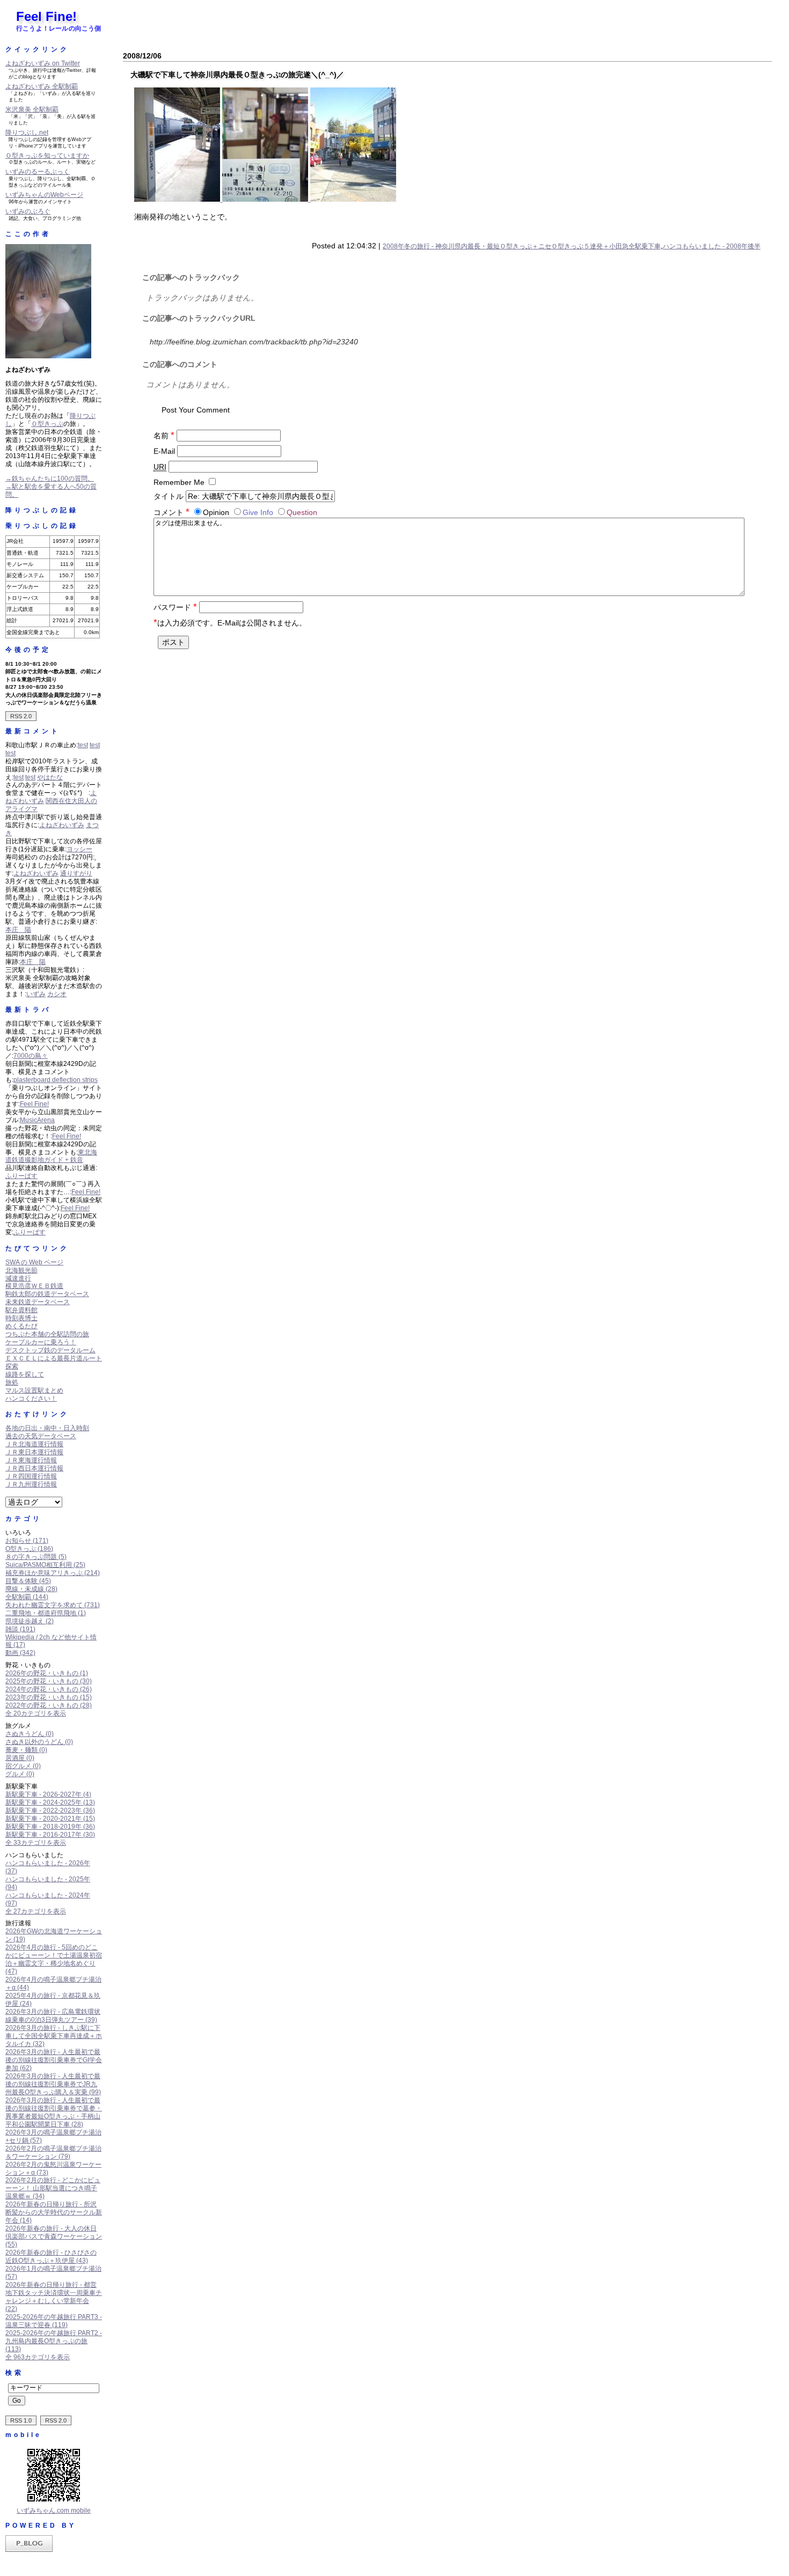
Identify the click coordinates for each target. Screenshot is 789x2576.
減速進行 (18, 1278)
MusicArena (37, 1120)
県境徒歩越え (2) (30, 1621)
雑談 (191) (20, 1629)
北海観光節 (21, 1270)
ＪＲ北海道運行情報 (34, 1444)
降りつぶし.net (27, 133)
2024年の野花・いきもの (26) (49, 1689)
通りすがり (76, 873)
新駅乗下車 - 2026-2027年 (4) (48, 1794)
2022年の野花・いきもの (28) (49, 1705)
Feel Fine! (46, 16)
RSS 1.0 (21, 2420)
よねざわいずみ (62, 825)
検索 (14, 2373)
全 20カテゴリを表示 (36, 1713)
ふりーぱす (21, 1176)
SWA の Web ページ (34, 1262)
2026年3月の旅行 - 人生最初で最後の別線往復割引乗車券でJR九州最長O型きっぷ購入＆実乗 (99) (53, 2084)
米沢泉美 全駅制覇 (32, 109)
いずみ (36, 994)
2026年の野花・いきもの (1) (47, 1673)
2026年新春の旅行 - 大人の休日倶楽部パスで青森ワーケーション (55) (54, 2236)
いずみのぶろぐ (28, 211)
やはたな (50, 777)
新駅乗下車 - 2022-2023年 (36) (50, 1810)
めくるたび (21, 1326)
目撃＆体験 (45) (28, 1581)
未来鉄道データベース (38, 1302)
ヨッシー (79, 849)
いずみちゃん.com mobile (54, 2511)
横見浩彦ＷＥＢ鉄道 (34, 1286)
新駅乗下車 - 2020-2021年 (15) (50, 1819)
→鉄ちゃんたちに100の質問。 (50, 479)
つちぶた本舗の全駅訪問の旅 (47, 1334)
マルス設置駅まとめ (34, 1390)
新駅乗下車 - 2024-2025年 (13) (50, 1802)
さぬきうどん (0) (30, 1734)
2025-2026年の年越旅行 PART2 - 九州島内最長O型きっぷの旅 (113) (54, 2341)
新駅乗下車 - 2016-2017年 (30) (50, 1835)
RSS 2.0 (21, 716)
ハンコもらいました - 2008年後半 (712, 246)
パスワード (175, 607)
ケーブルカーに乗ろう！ (41, 1342)
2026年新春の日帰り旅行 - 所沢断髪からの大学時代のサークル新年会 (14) (54, 2212)
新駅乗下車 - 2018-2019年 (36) (50, 1827)
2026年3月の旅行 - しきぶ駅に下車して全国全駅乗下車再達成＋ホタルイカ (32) (54, 2036)
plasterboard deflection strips (56, 1080)
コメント (171, 512)
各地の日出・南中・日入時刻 (47, 1428)
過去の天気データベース (41, 1436)
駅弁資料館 (21, 1310)
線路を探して (25, 1374)
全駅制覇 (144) (27, 1597)
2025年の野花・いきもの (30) (49, 1681)
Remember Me (179, 482)
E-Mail (164, 451)
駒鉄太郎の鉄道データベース (47, 1294)
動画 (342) (20, 1653)
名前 (164, 436)
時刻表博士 (21, 1318)
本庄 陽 (18, 930)
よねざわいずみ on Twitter (43, 63)
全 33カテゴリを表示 (36, 1843)
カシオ (57, 994)
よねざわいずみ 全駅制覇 (42, 86)
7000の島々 (31, 1056)
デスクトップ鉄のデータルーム (50, 1350)
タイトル (169, 496)
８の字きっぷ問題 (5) (36, 1557)
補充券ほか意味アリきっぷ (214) (53, 1573)
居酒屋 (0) (20, 1758)
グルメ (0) (20, 1774)
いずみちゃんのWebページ (44, 195)
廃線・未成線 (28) (31, 1589)
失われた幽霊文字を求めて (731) (53, 1605)
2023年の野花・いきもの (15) (49, 1697)
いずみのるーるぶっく (38, 172)
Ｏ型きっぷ (47, 424)
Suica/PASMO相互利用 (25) (45, 1565)
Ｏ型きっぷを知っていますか (47, 156)
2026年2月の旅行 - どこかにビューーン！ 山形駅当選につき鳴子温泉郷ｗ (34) (53, 2188)
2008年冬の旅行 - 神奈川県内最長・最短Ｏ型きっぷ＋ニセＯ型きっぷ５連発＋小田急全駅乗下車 (522, 246)
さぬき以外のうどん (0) (39, 1742)
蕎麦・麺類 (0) (26, 1750)
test (83, 745)
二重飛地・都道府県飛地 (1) (46, 1613)
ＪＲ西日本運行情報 (34, 1468)
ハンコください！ (31, 1399)
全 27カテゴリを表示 (36, 1911)
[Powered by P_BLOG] (29, 2550)
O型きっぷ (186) (29, 1549)
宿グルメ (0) (23, 1766)
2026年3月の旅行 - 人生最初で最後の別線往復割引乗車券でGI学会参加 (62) (54, 2060)
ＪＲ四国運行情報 (31, 1476)
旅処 (12, 1382)
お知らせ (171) (27, 1541)
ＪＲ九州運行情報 (31, 1484)
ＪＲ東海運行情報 (31, 1460)
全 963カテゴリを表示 (38, 2357)
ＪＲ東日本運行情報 (34, 1452)
